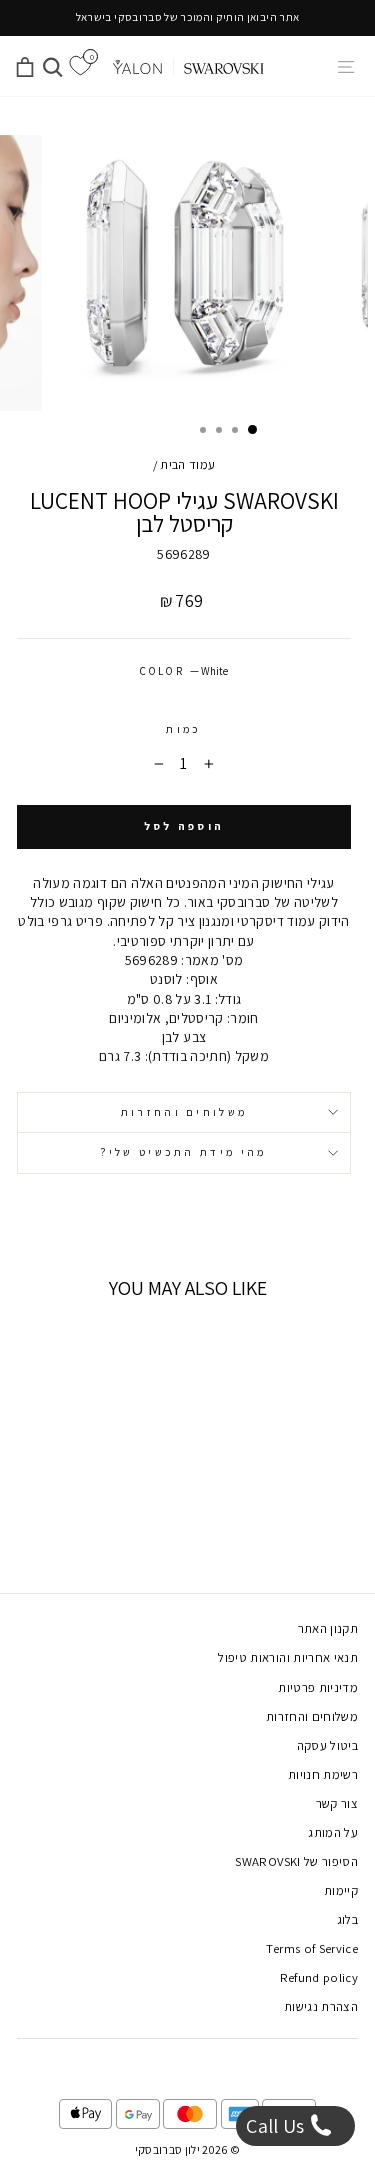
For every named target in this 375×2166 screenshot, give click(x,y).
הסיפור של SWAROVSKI (296, 1861)
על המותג (333, 1832)
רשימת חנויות (323, 1774)
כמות (183, 729)
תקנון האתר (328, 1628)
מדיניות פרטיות (318, 1687)
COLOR (184, 671)
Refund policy (319, 1977)
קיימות (341, 1890)
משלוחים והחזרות (184, 1112)
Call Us (277, 2126)
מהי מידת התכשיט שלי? (183, 1152)
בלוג (347, 1919)
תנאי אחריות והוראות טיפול (288, 1657)
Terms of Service (312, 1948)
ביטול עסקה (327, 1745)
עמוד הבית (187, 464)
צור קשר (337, 1803)
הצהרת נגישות (321, 2006)
